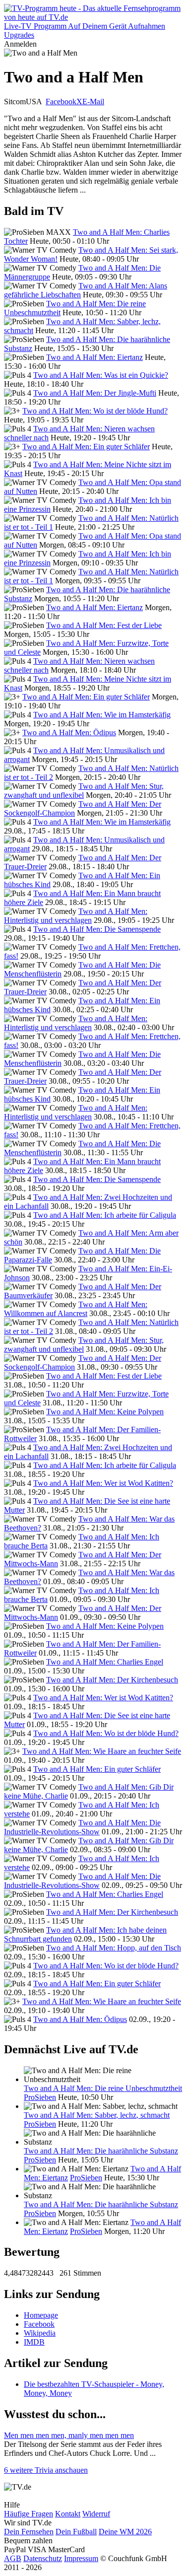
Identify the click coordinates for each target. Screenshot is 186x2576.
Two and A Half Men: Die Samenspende (97, 929)
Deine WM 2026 (125, 2532)
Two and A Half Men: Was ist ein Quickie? (101, 375)
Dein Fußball (76, 2532)
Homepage (41, 2315)
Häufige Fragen (29, 2514)
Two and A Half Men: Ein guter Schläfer (86, 447)
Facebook (61, 102)
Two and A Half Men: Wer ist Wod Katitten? (103, 1483)
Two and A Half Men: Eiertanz (94, 357)
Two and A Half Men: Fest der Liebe (104, 625)
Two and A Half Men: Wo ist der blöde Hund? (95, 411)
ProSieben (40, 2097)
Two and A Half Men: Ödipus (69, 732)
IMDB (34, 2342)
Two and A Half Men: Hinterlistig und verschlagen (76, 916)
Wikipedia (40, 2333)
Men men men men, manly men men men (69, 2435)
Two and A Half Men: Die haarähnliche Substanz (101, 2151)
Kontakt (68, 2514)
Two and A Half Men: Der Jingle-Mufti (95, 393)
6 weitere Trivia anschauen (46, 2470)
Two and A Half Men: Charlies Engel (105, 1662)
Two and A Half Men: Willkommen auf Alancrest (76, 1309)
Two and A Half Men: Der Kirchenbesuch (112, 1680)
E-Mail (93, 102)
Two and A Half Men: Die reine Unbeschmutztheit (103, 2088)
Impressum (81, 2558)
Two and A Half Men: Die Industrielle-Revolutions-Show (82, 1827)
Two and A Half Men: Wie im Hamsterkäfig (102, 715)
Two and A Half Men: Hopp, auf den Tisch (114, 1948)
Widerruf (96, 2514)
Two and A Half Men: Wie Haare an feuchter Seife (102, 1751)
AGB (13, 2558)
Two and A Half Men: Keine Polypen (105, 1412)
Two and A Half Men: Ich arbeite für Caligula (105, 1215)
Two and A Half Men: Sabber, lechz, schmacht (97, 2115)
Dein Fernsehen (29, 2532)
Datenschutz (43, 2558)
